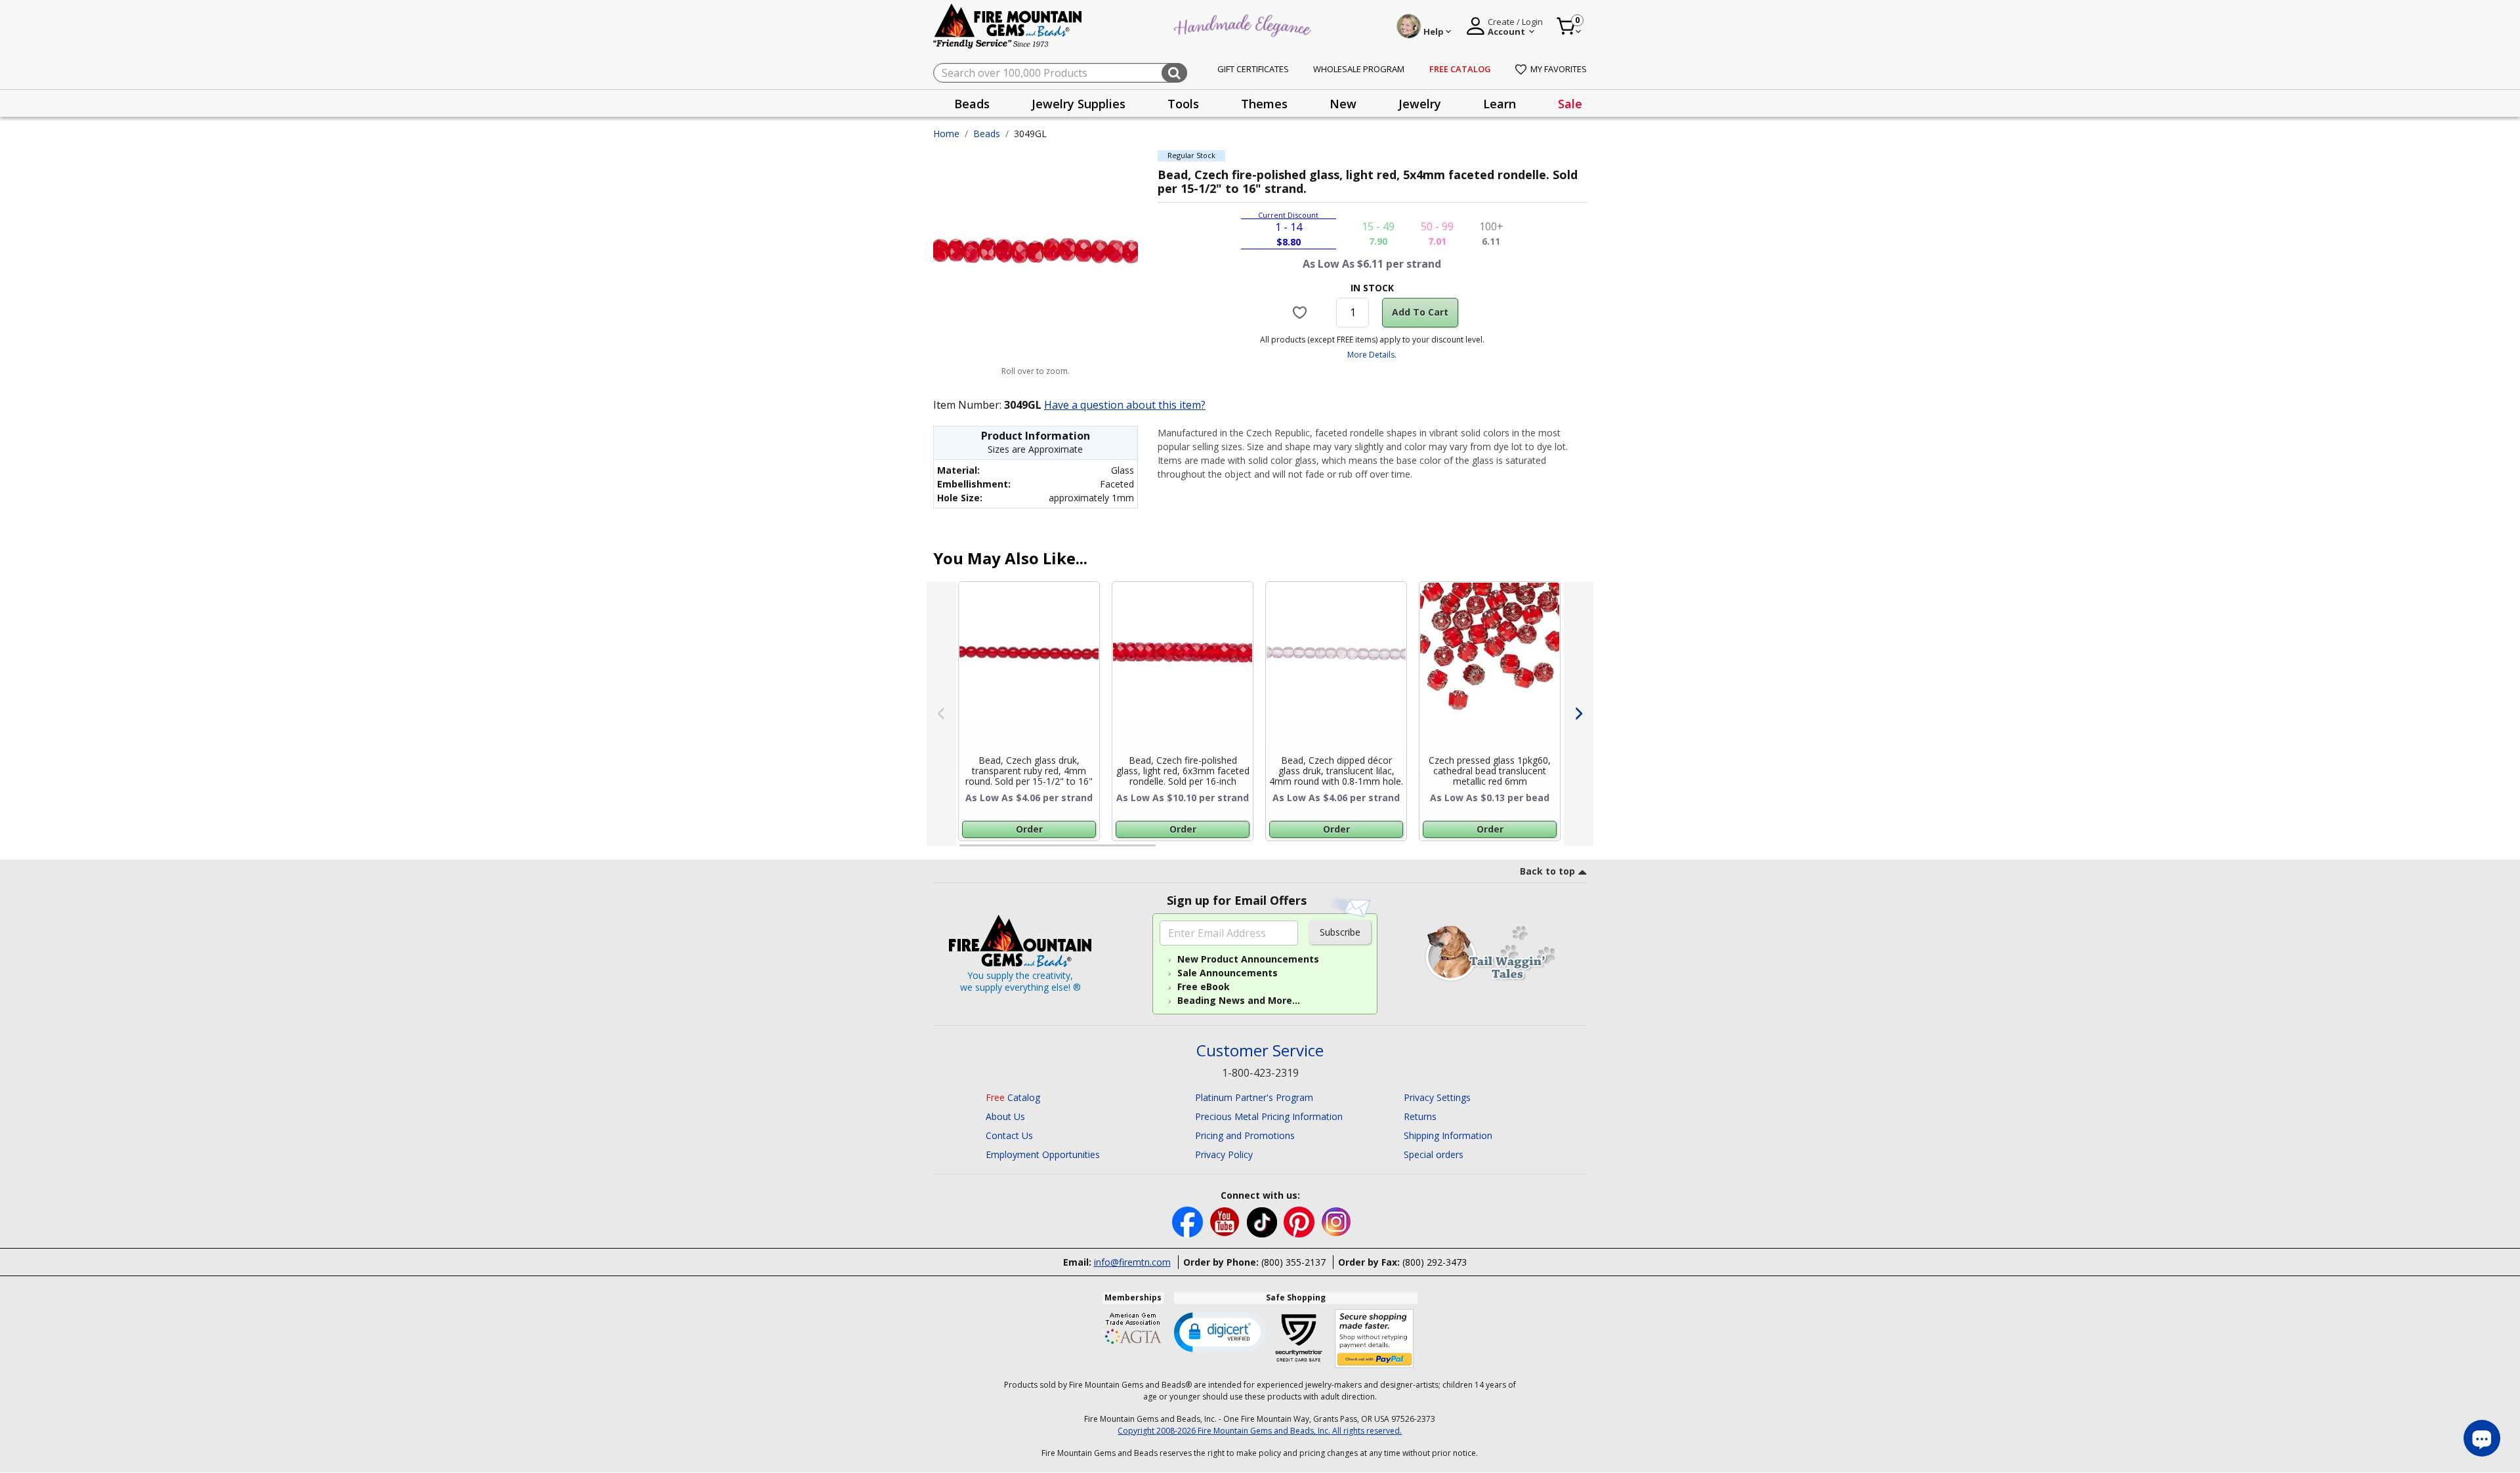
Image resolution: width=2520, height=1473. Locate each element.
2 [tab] (1169, 851)
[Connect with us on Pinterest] (1300, 1221)
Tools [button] (1183, 104)
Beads (987, 134)
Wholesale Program (1359, 69)
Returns (1420, 1116)
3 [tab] (1371, 851)
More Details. (1372, 355)
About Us (1005, 1116)
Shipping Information (1448, 1135)
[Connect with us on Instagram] (1336, 1221)
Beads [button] (972, 104)
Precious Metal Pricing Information (1269, 1116)
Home (946, 134)
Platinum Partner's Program (1254, 1097)
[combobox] (1060, 73)
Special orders (1434, 1154)
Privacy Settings (1437, 1097)
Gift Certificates (1253, 69)
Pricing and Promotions (1245, 1135)
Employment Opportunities (1043, 1154)
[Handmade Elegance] (1244, 24)
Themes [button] (1264, 104)
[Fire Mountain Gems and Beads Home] (1008, 25)
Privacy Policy (1224, 1154)
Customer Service (1260, 1051)
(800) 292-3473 (1435, 1262)
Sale (1570, 104)
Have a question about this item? (1125, 405)
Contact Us (1009, 1135)
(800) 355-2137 (1293, 1262)
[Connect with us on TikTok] (1263, 1221)
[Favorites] (1302, 312)
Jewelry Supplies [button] (1079, 104)
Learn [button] (1500, 104)
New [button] (1343, 104)
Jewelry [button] (1420, 104)
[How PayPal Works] (1375, 1339)
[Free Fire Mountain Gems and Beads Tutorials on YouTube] (1226, 1221)
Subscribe (1340, 932)
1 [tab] (966, 851)
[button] (1220, 1331)
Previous (941, 714)
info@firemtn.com (1132, 1262)
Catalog (1013, 1097)
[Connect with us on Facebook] (1189, 1221)
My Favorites (1559, 69)
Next (1579, 714)
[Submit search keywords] (1174, 73)
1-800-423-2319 (1260, 1073)
